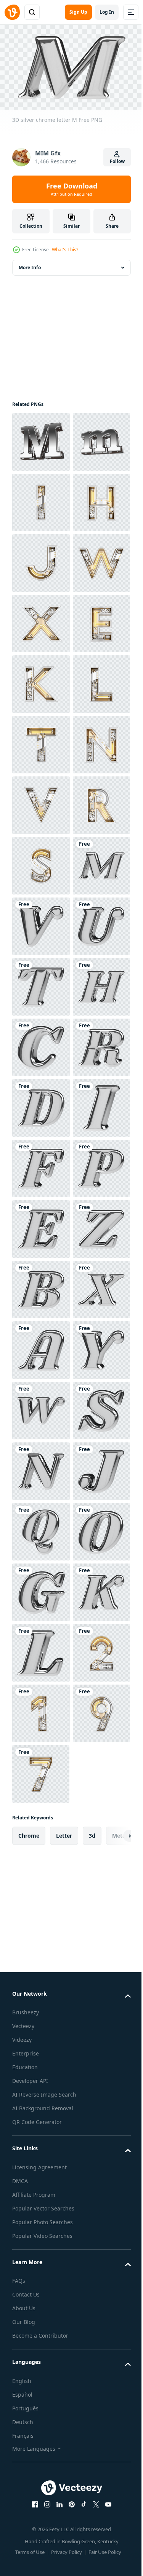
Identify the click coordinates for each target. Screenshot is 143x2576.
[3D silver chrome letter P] (41, 1952)
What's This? (65, 250)
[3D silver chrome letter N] (41, 2497)
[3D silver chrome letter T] (41, 1528)
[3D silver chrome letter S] (41, 2436)
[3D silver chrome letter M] (41, 1347)
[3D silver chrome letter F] (41, 1892)
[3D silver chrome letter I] (41, 1831)
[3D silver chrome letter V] (41, 1407)
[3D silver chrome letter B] (41, 2134)
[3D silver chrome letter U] (41, 1468)
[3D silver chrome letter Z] (41, 2073)
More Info (30, 264)
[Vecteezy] (12, 12)
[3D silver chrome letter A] (41, 2255)
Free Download (72, 189)
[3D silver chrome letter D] (41, 1770)
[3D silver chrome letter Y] (41, 2315)
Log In (107, 12)
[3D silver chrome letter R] (41, 1710)
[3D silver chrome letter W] (41, 2376)
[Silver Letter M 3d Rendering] (41, 438)
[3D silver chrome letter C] (41, 1649)
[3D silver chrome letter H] (41, 1589)
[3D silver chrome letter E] (41, 2013)
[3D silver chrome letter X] (41, 2194)
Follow (117, 161)
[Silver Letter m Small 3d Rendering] (41, 499)
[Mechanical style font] (41, 560)
